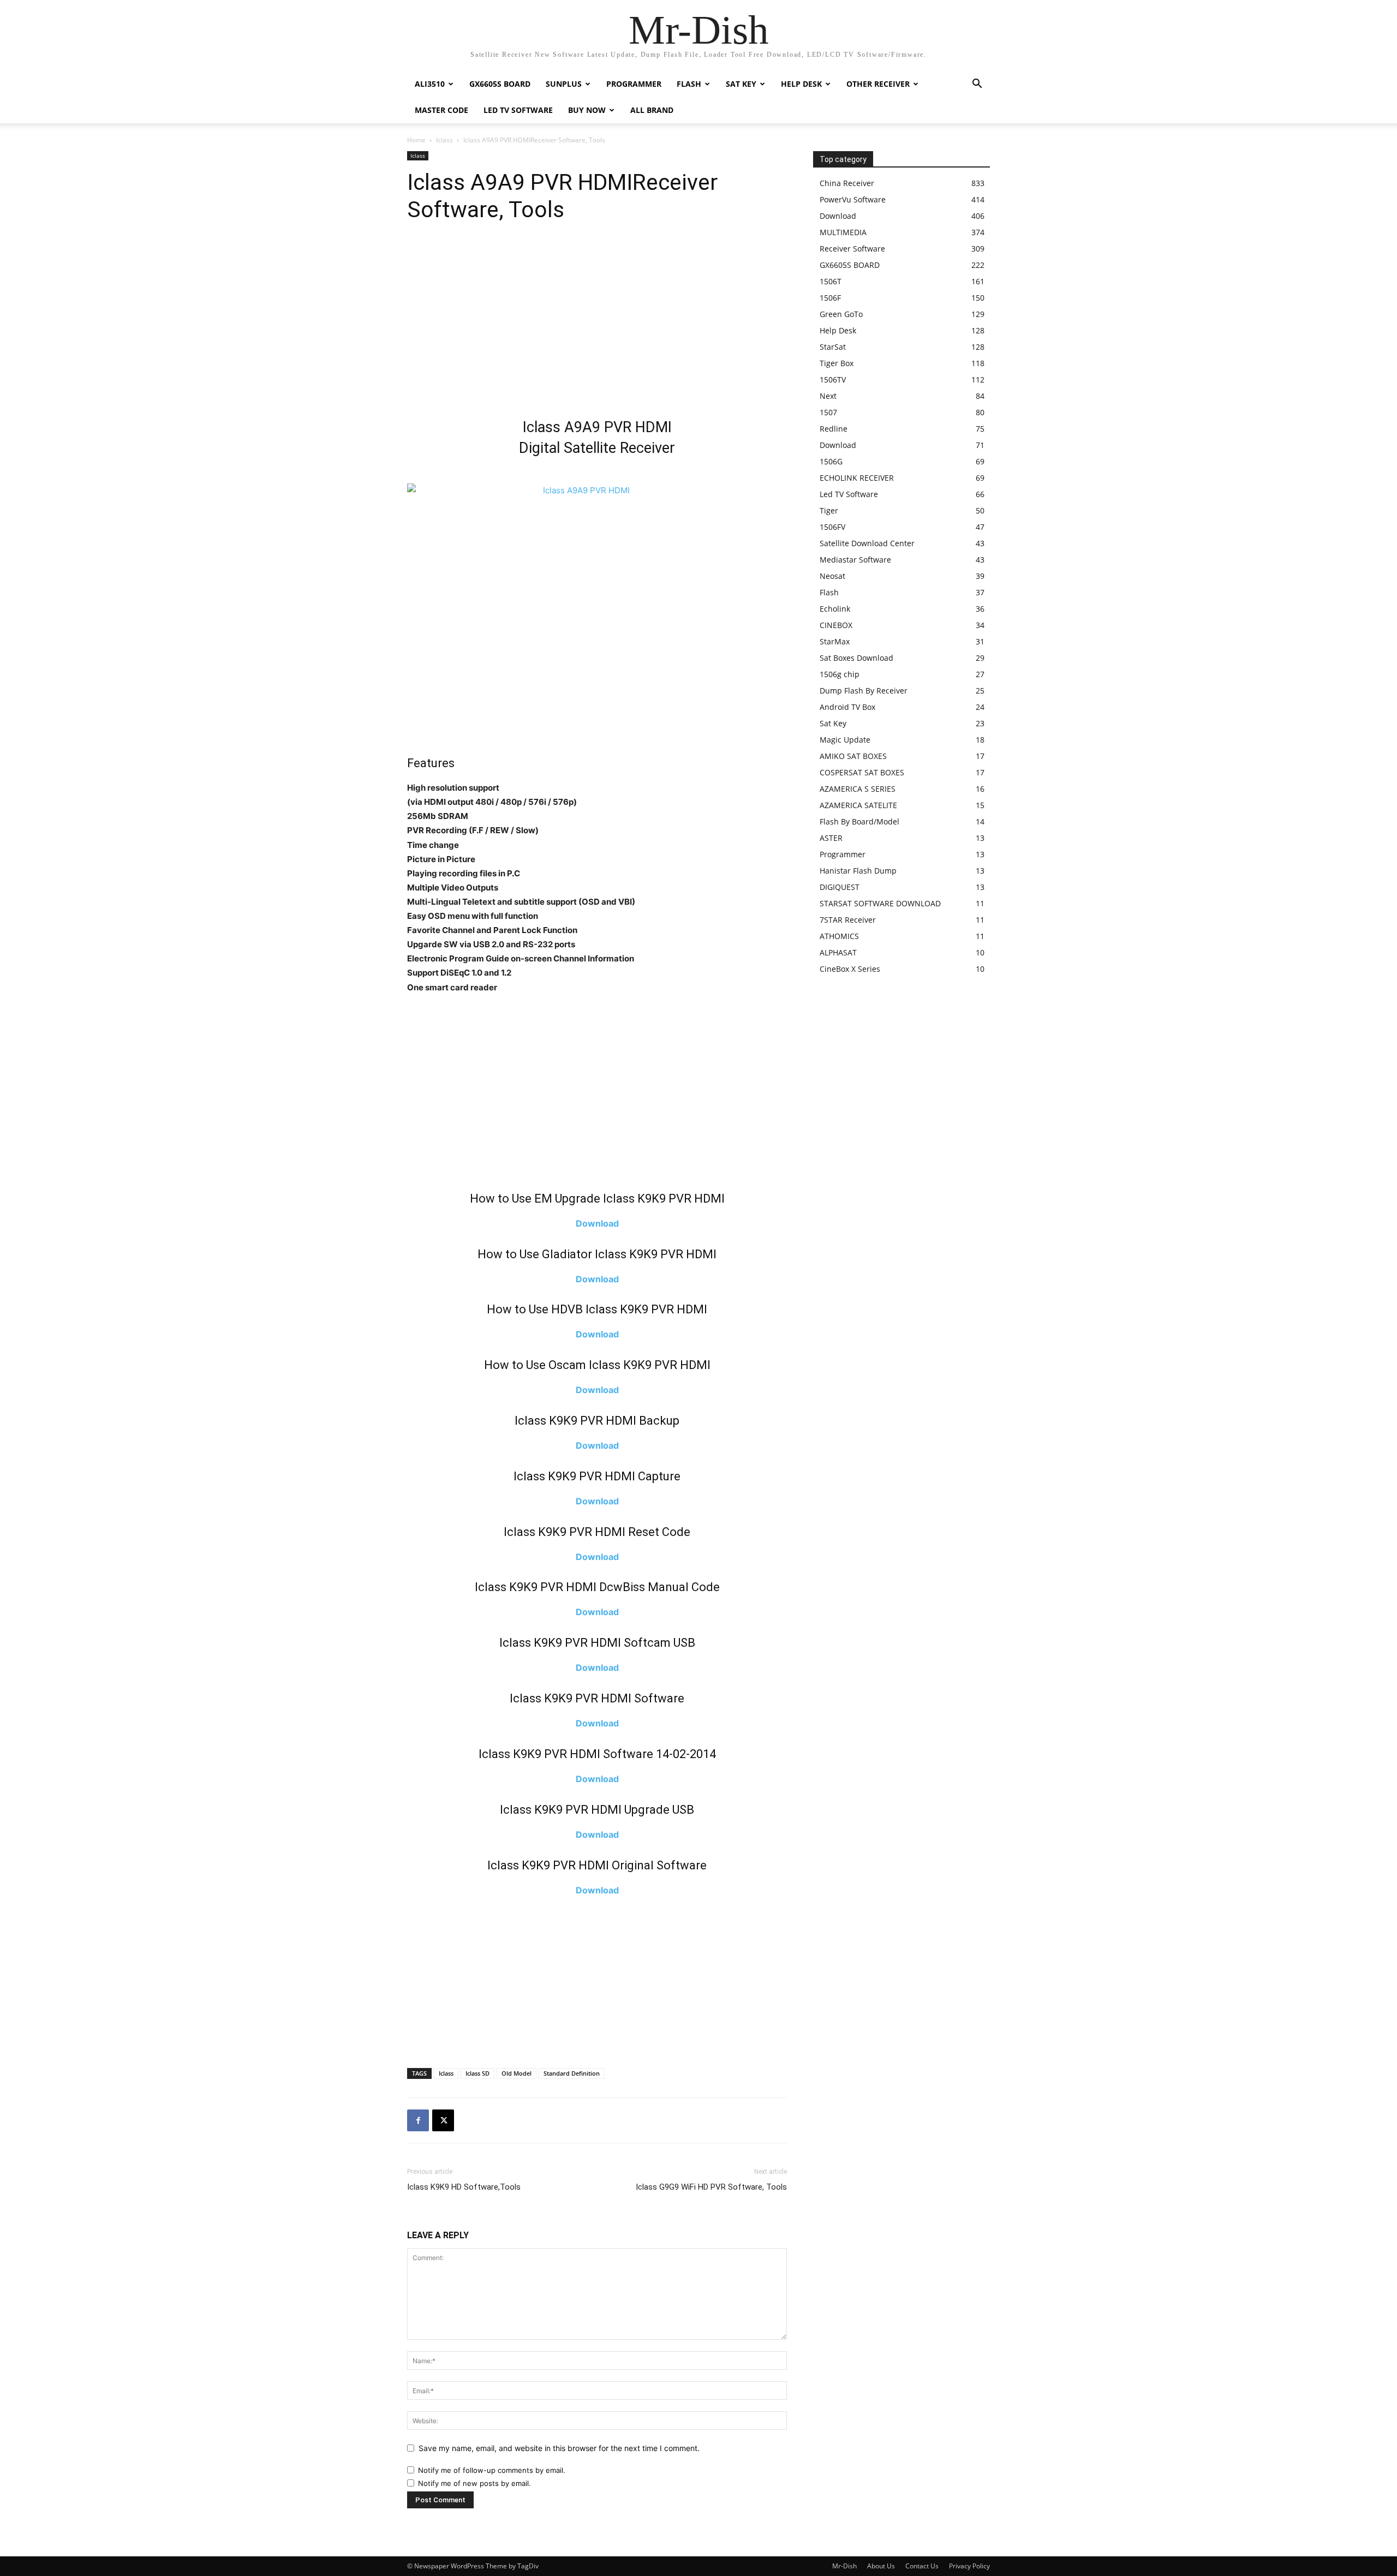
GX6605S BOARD (500, 84)
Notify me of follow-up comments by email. (492, 2470)
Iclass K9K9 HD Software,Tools (464, 2187)
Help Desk (801, 84)
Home (416, 140)
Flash (689, 84)
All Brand (652, 110)
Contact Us (922, 2566)
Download (597, 1223)
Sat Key (741, 84)
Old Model (517, 2073)
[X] (443, 2120)
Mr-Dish (844, 2566)
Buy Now (587, 110)
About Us (881, 2566)
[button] (977, 85)
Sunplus (564, 84)
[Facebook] (418, 2120)
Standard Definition (572, 2073)
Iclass (444, 140)
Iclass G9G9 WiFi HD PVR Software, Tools (711, 2187)
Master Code (441, 110)
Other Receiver (878, 84)
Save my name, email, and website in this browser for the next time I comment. (559, 2448)
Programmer (634, 84)
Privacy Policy (969, 2566)
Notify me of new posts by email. (474, 2483)
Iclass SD (477, 2073)
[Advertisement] (597, 324)
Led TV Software (518, 110)
